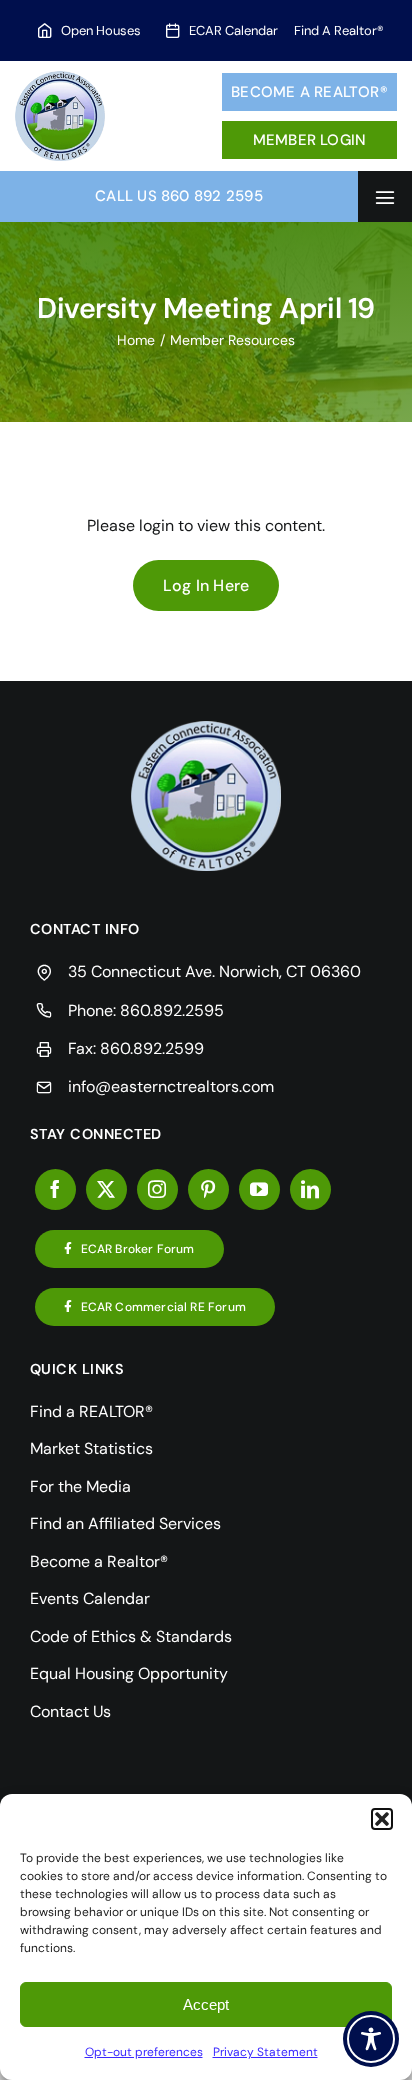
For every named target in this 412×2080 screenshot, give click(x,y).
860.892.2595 (172, 1010)
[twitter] (106, 1189)
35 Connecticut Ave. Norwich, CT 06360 (214, 971)
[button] (382, 1819)
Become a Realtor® (309, 92)
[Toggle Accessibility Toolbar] (371, 2039)
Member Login (310, 140)
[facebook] (55, 1189)
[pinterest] (208, 1189)
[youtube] (259, 1189)
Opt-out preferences (144, 2052)
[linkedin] (310, 1189)
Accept (206, 2004)
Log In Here (206, 585)
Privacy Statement (265, 2052)
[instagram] (157, 1189)
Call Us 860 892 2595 (179, 196)
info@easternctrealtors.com (171, 1086)
